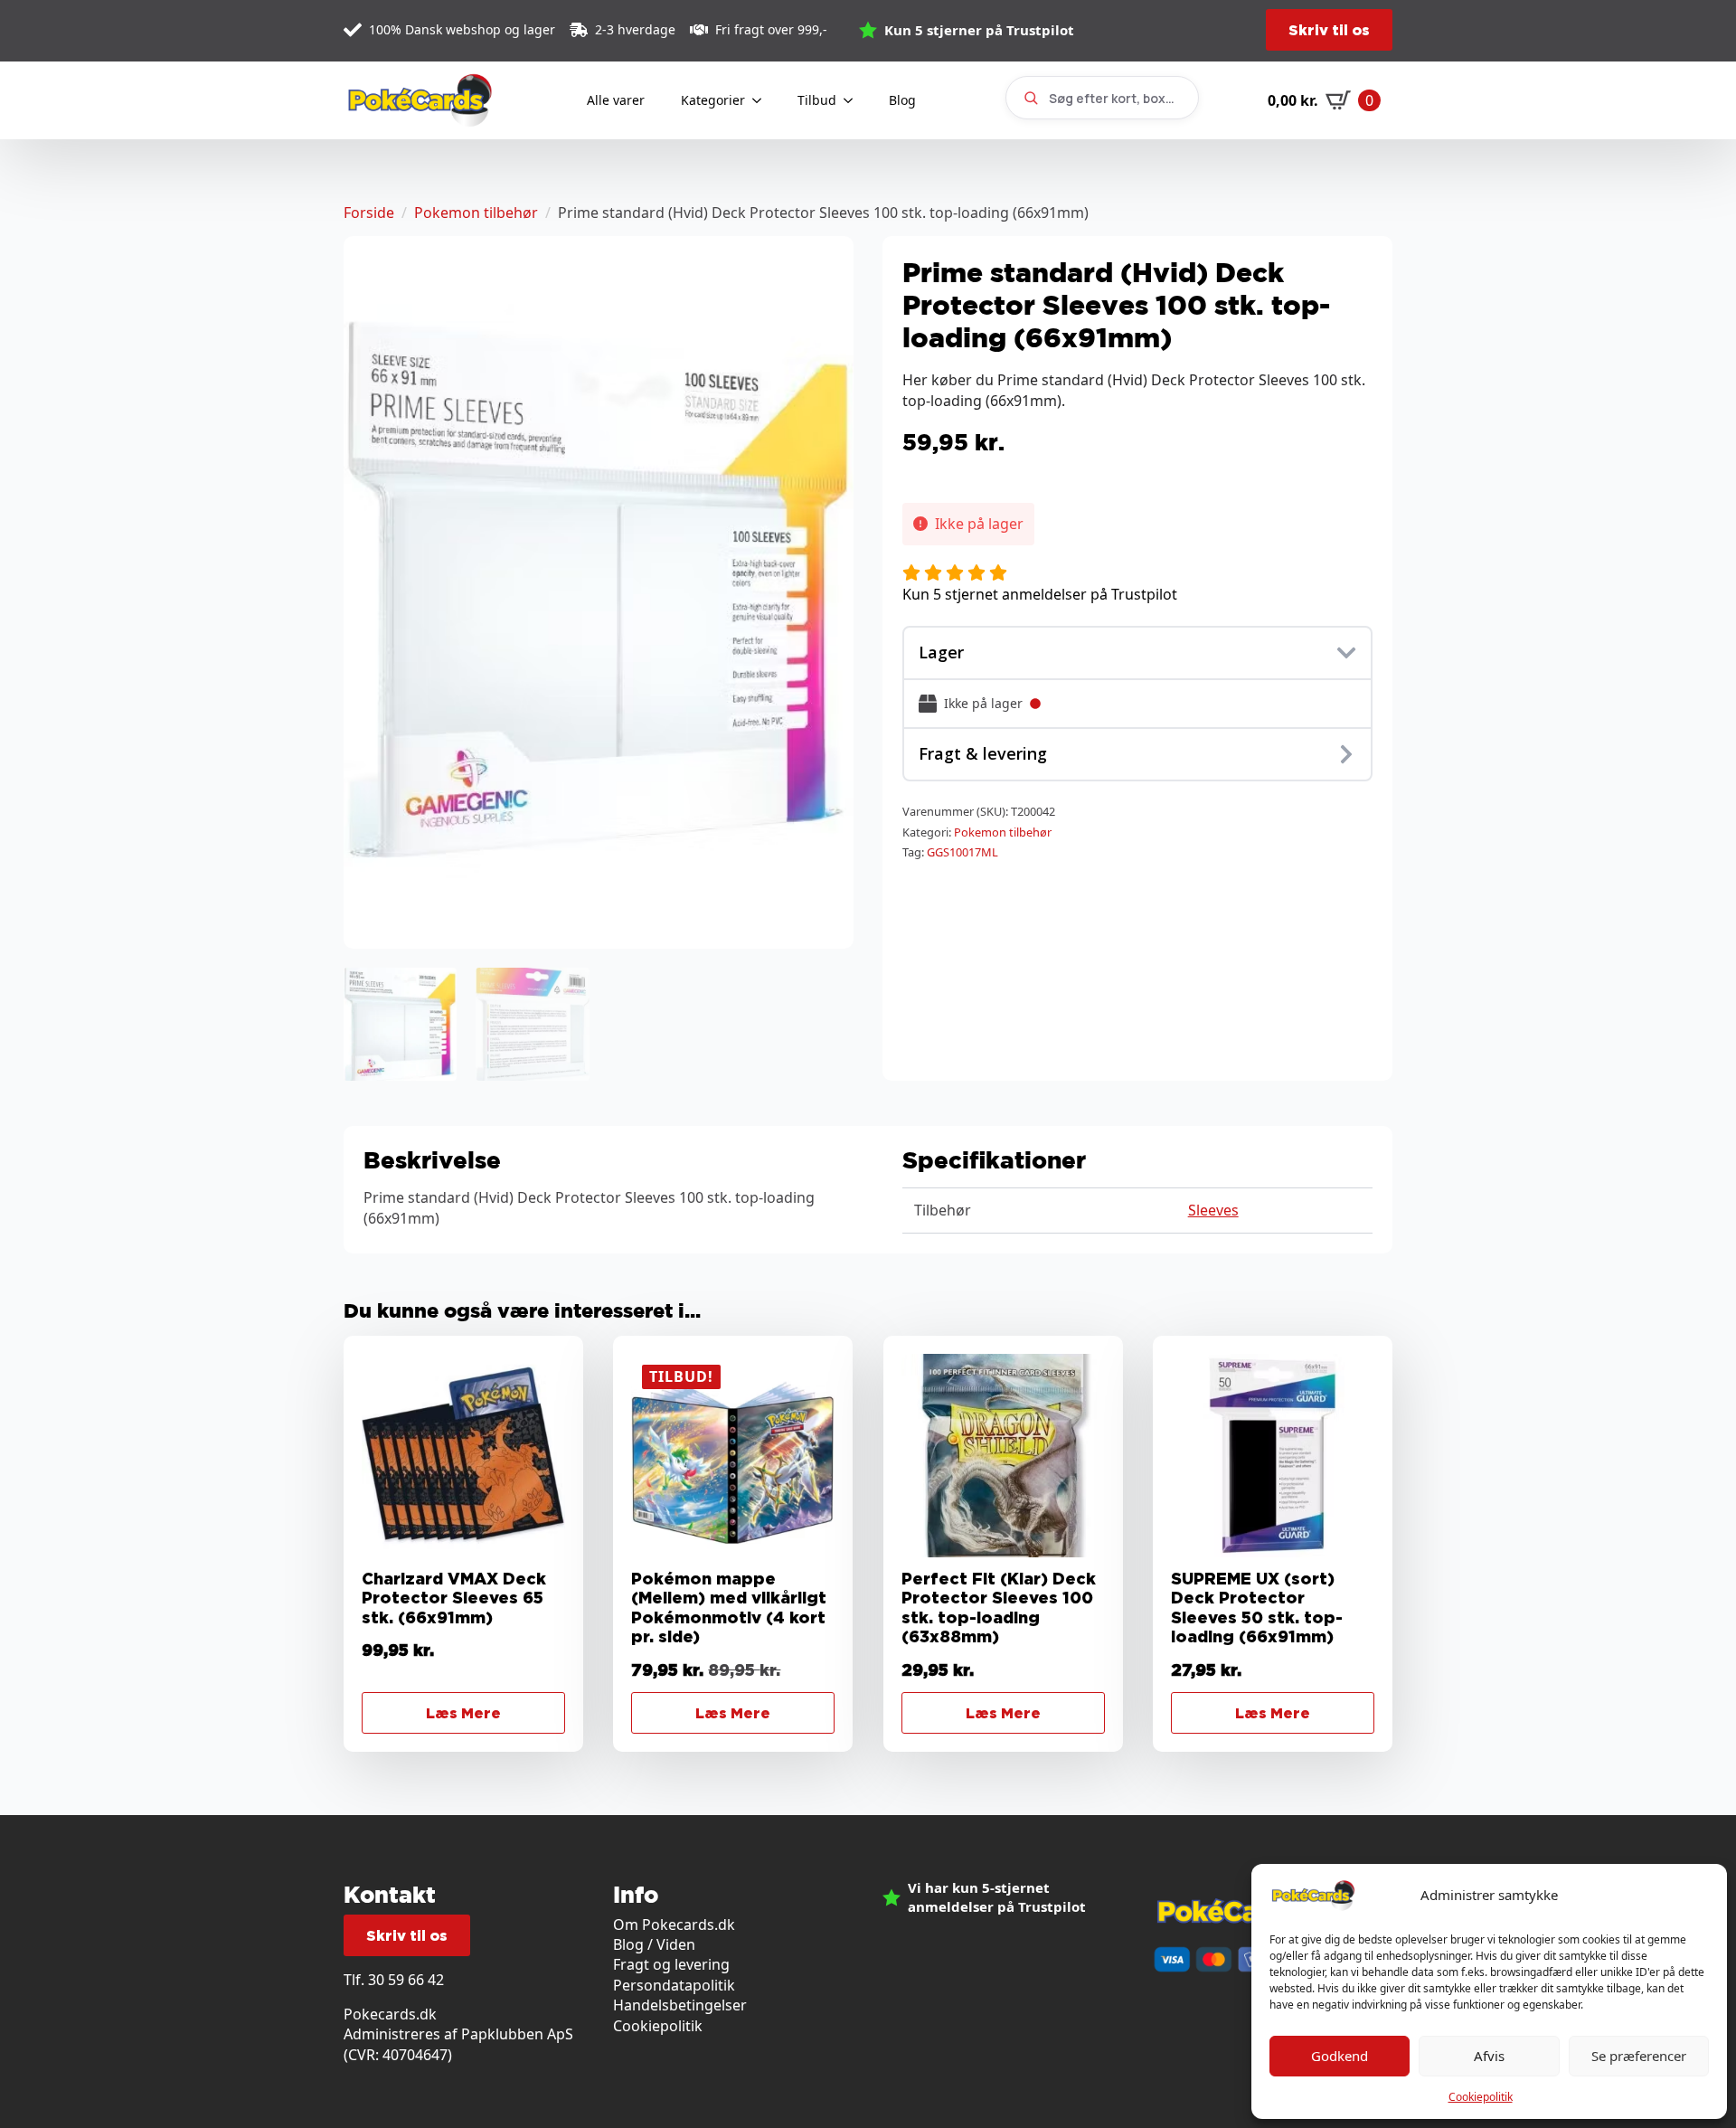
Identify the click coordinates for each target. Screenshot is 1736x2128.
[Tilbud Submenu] (854, 100)
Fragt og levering (671, 1964)
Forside (369, 213)
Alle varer (616, 100)
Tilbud (817, 100)
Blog (902, 100)
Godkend (1340, 2056)
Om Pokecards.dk (674, 1925)
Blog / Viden (654, 1944)
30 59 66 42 (406, 1980)
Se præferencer (1639, 2056)
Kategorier (713, 100)
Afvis (1489, 2056)
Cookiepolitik (1481, 2097)
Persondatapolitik (674, 1985)
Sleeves (1213, 1210)
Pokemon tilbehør (476, 213)
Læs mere (463, 1713)
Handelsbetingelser (680, 2005)
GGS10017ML (962, 852)
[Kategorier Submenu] (762, 100)
